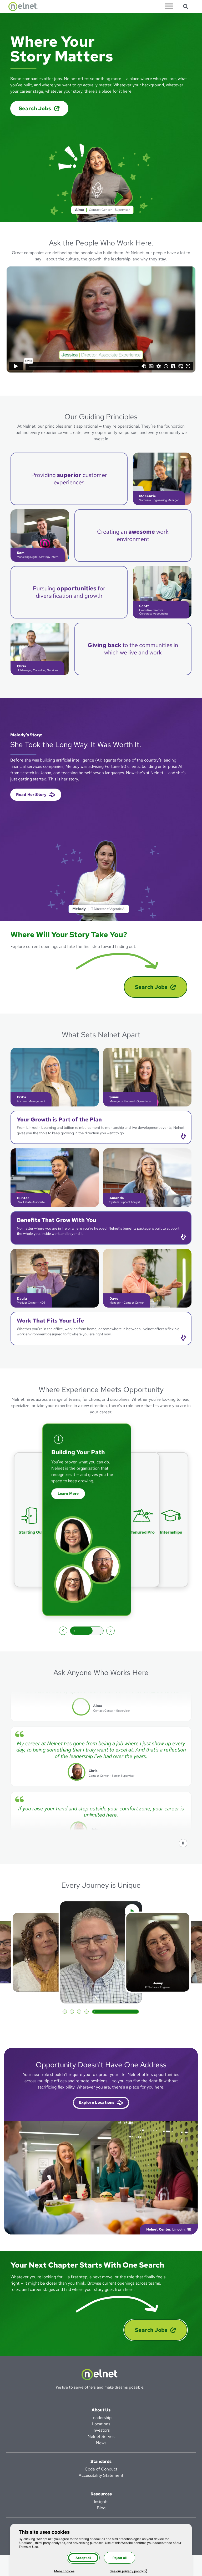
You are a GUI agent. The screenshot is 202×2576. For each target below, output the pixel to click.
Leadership (101, 2418)
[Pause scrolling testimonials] (183, 1843)
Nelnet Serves (101, 2436)
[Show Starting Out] (171, 1520)
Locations (101, 2424)
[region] (101, 1761)
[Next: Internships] (110, 1630)
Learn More (71, 1487)
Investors (101, 2430)
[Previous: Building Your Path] (63, 1630)
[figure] (101, 2178)
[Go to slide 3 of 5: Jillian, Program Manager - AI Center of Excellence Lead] (123, 2012)
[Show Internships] (142, 1520)
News (101, 2443)
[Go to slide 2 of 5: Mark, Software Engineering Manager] (115, 2012)
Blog (101, 2508)
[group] (87, 1520)
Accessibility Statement (101, 2475)
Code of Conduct (101, 2469)
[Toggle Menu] (169, 6)
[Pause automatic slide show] (87, 1630)
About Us (101, 2410)
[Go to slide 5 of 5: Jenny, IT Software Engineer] (137, 2012)
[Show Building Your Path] (31, 1520)
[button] (101, 1127)
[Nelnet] (23, 7)
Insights (101, 2502)
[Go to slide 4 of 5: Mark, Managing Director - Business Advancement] (130, 2012)
